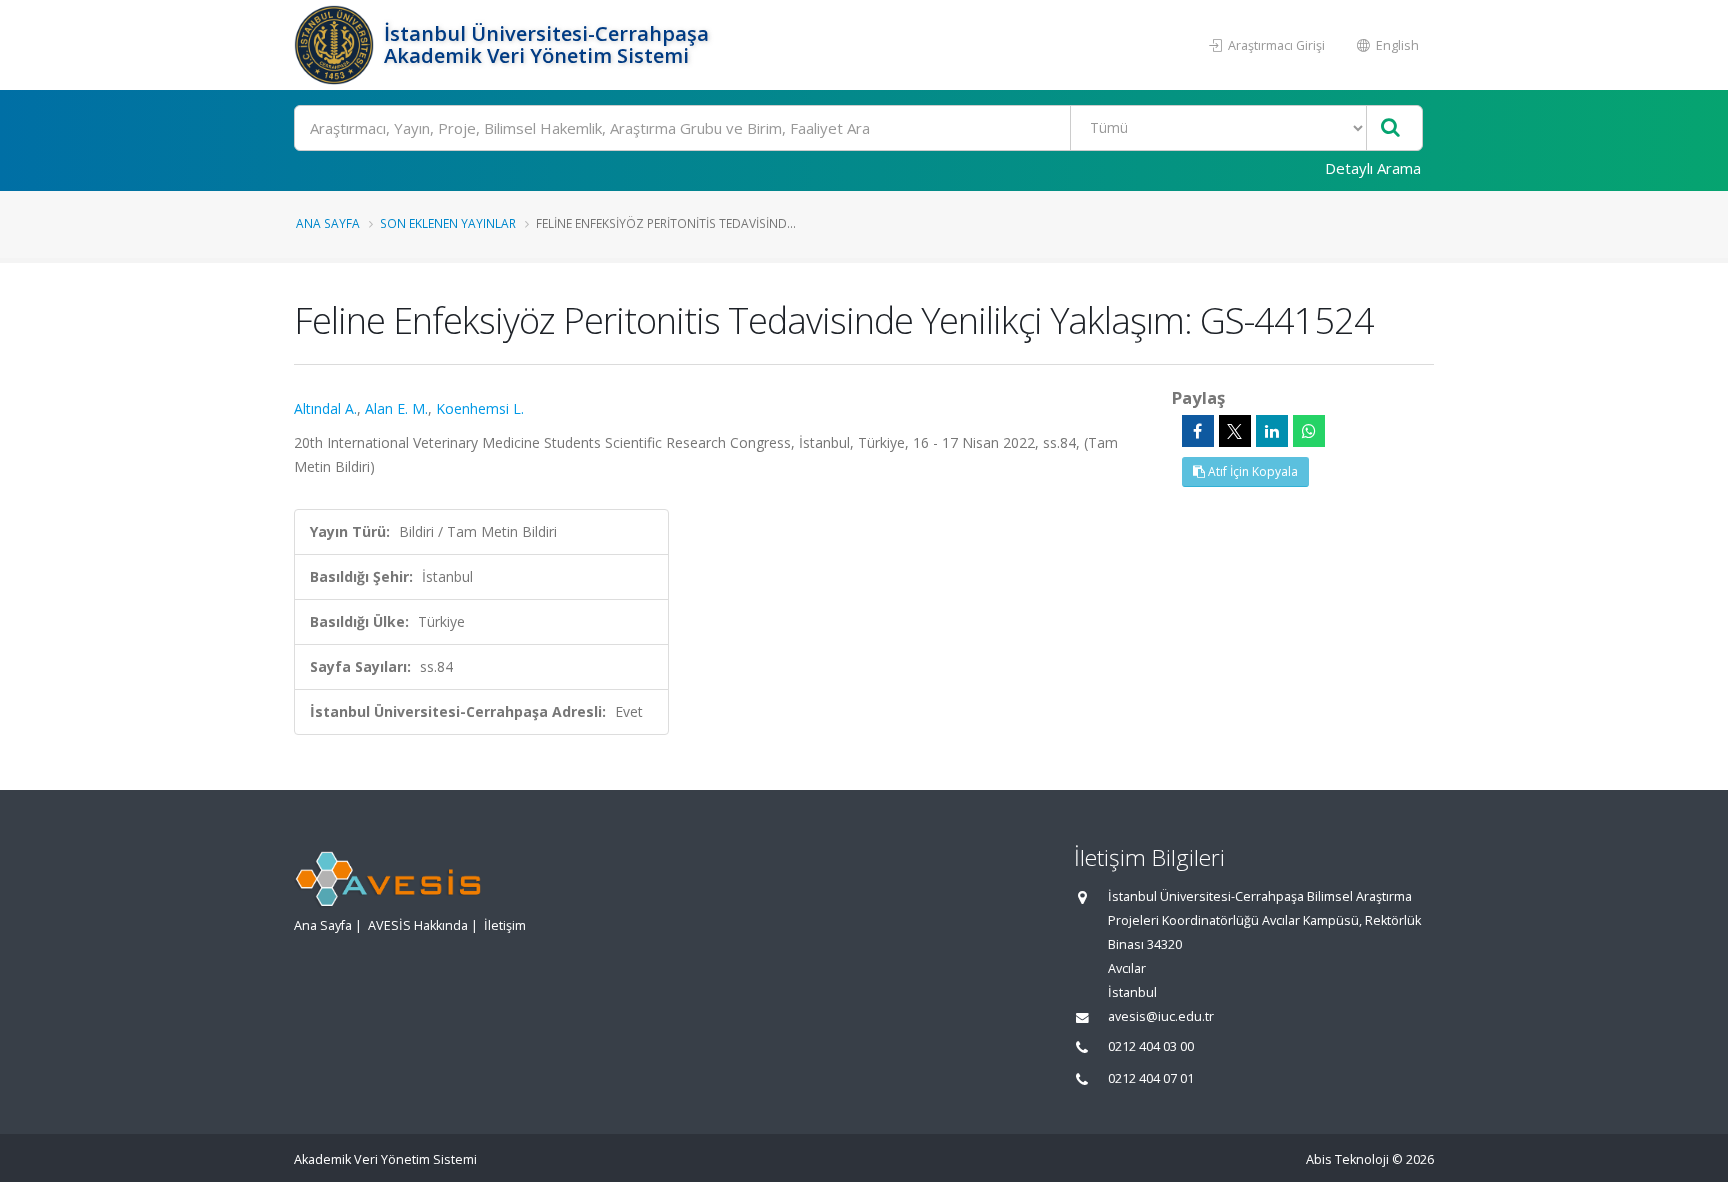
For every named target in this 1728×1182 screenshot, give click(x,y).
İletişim (505, 925)
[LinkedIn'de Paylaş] (1272, 431)
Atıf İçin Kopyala (1251, 471)
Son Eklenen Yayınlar (448, 223)
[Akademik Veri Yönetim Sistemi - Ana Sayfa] (336, 45)
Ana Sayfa (328, 223)
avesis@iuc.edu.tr (1161, 1016)
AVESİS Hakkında (418, 925)
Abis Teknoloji (1347, 1159)
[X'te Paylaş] (1235, 431)
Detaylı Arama (1373, 168)
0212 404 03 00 (1151, 1046)
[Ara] (1390, 128)
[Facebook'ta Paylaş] (1198, 431)
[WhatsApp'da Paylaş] (1309, 431)
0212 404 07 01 (1151, 1078)
